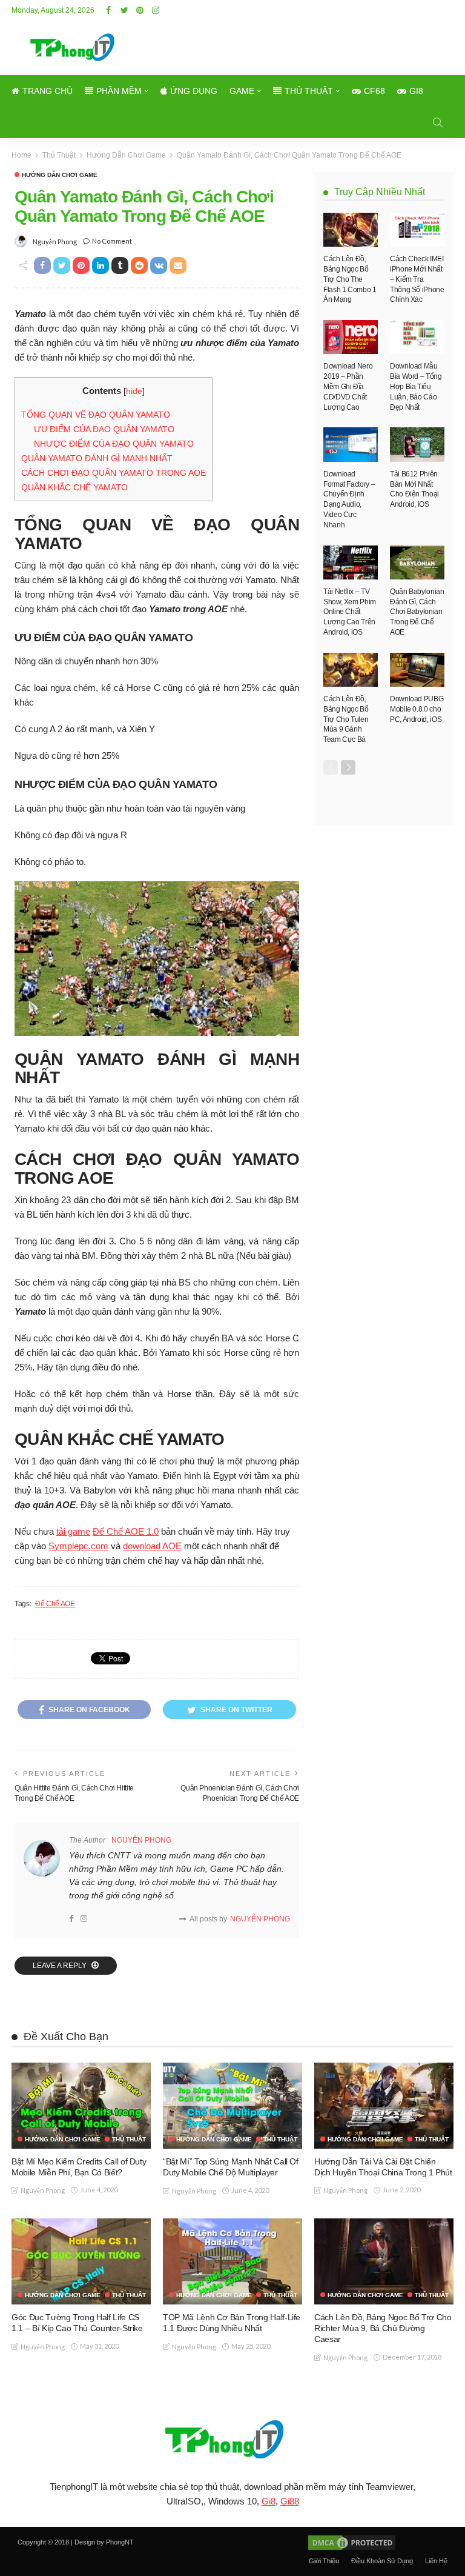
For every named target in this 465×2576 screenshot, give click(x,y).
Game (242, 91)
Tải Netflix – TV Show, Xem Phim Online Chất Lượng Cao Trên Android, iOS (350, 612)
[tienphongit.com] (232, 2439)
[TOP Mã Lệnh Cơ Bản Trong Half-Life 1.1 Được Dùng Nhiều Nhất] (232, 2261)
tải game (73, 1531)
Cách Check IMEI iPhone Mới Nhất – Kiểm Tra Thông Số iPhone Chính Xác (417, 279)
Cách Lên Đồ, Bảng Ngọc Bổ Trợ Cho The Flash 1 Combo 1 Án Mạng (350, 279)
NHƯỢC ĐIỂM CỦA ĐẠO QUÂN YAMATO (114, 444)
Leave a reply (61, 1966)
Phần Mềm (119, 91)
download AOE (152, 1546)
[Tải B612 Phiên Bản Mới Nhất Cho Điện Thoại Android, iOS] (417, 444)
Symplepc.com (78, 1546)
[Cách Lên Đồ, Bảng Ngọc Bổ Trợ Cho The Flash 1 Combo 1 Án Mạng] (351, 230)
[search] (438, 122)
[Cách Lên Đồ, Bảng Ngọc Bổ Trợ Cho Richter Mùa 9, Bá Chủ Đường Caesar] (384, 2261)
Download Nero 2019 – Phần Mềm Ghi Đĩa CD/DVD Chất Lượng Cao (348, 386)
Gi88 (290, 2501)
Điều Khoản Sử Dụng (382, 2561)
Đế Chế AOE (55, 1604)
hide (134, 391)
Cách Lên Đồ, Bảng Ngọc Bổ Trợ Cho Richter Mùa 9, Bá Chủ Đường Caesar (383, 2328)
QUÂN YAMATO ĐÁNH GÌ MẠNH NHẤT (97, 458)
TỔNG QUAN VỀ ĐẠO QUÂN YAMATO (96, 415)
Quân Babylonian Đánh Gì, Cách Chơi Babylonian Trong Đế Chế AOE (417, 612)
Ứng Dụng (194, 91)
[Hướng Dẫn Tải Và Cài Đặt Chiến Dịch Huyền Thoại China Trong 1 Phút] (384, 2105)
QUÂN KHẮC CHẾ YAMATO (74, 487)
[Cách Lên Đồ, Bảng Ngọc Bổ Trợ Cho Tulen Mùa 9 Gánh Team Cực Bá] (351, 670)
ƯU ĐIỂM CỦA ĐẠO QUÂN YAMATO (104, 429)
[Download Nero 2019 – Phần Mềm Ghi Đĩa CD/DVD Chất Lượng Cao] (351, 337)
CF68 (374, 91)
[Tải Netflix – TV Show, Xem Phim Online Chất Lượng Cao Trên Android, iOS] (351, 562)
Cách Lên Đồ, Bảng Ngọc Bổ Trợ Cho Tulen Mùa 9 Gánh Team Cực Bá (346, 719)
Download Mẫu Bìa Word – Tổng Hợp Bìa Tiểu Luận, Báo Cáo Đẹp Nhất (416, 386)
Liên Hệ (436, 2561)
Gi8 (416, 91)
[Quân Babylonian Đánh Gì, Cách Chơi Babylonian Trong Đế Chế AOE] (417, 562)
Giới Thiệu (324, 2561)
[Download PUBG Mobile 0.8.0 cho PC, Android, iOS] (417, 670)
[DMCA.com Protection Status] (351, 2542)
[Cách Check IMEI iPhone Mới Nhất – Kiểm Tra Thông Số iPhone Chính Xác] (417, 230)
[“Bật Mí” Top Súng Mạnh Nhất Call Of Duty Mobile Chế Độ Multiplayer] (232, 2106)
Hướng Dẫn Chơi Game (60, 175)
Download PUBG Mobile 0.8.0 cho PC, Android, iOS (417, 709)
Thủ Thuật (309, 91)
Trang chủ (48, 91)
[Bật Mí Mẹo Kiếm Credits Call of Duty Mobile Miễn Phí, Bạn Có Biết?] (81, 2105)
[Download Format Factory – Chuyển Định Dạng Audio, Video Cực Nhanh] (351, 444)
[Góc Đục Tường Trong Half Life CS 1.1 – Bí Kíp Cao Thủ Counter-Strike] (81, 2261)
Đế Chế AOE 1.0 (126, 1531)
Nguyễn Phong (55, 242)
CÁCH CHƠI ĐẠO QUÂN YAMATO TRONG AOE (114, 473)
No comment (112, 241)
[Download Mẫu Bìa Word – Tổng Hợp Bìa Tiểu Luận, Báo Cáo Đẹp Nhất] (417, 337)
